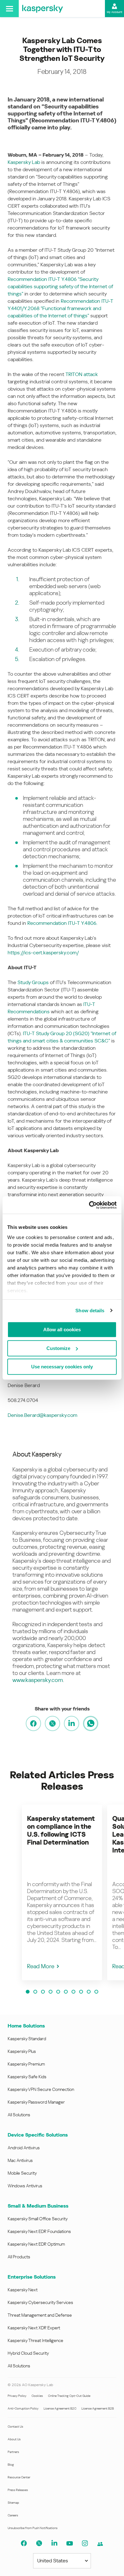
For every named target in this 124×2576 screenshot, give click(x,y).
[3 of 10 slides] (43, 1992)
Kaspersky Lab (24, 162)
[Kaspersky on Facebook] (24, 2543)
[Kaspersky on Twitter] (39, 2543)
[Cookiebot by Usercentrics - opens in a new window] (89, 1205)
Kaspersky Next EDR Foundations (39, 2231)
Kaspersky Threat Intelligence (35, 2340)
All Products (19, 2257)
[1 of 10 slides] (28, 1992)
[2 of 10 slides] (35, 1992)
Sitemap (13, 2503)
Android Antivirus (24, 2148)
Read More (41, 1966)
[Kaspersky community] (100, 2544)
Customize (58, 1348)
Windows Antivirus (25, 2186)
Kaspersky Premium (26, 2064)
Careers (13, 2515)
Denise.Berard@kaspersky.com (42, 1415)
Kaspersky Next (23, 2290)
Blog (11, 2465)
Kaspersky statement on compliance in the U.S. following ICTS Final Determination (61, 1830)
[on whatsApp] (91, 1723)
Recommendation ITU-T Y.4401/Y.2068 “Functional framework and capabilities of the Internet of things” (60, 308)
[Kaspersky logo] (43, 9)
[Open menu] (9, 9)
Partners (13, 2452)
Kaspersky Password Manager (36, 2102)
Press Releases (18, 2490)
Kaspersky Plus (22, 2051)
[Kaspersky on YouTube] (70, 2543)
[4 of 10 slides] (51, 1992)
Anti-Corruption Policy (23, 2408)
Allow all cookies (62, 1330)
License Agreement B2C (60, 2408)
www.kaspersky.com (38, 1680)
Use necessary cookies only (62, 1367)
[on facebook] (33, 1723)
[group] (62, 1892)
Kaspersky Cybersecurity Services (40, 2302)
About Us (14, 2439)
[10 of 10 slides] (96, 1992)
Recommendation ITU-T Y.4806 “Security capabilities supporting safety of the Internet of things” (60, 286)
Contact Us (15, 2427)
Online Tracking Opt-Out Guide (69, 2396)
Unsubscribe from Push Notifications (33, 2528)
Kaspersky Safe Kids (27, 2077)
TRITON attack (82, 374)
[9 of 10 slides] (89, 1992)
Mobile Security (22, 2173)
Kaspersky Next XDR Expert (34, 2328)
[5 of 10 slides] (58, 1992)
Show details (90, 1311)
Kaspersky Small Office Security (38, 2219)
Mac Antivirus (20, 2160)
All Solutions (19, 2115)
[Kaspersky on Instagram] (85, 2543)
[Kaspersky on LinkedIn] (54, 2543)
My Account (115, 12)
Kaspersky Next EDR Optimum (36, 2244)
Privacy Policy (17, 2396)
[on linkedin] (72, 1723)
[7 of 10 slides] (73, 1992)
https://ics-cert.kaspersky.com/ (43, 953)
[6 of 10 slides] (66, 1992)
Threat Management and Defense (40, 2315)
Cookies (37, 2396)
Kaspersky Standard (27, 2039)
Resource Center (19, 2477)
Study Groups (33, 982)
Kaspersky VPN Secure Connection (41, 2089)
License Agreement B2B (98, 2408)
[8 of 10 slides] (81, 1992)
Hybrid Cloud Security (28, 2353)
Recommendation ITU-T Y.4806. (62, 923)
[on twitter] (52, 1723)
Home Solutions (26, 2026)
